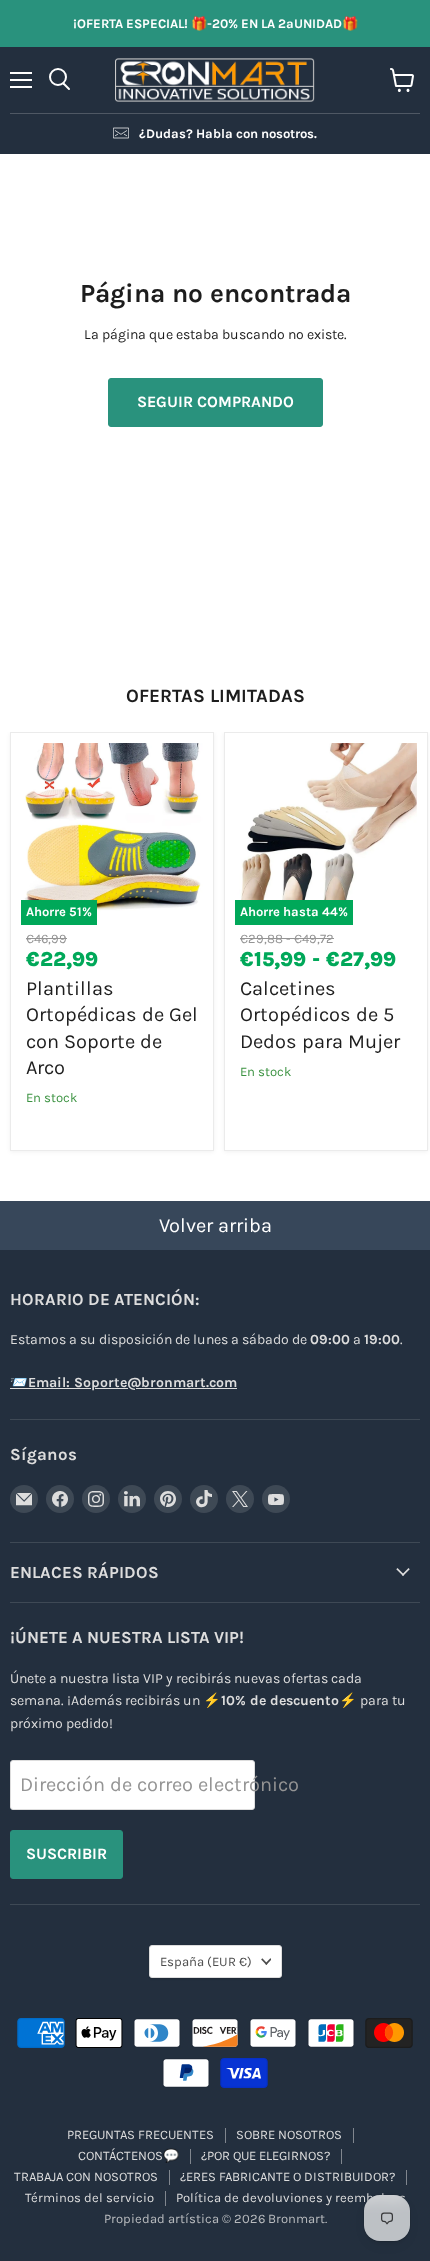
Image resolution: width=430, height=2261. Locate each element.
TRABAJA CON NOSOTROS (86, 2176)
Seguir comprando (215, 401)
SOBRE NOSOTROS (289, 2134)
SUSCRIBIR (66, 1853)
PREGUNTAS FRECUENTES (140, 2134)
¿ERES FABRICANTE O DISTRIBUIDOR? (287, 2176)
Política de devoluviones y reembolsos (291, 2197)
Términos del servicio (89, 2197)
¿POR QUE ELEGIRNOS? (265, 2155)
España (206, 1961)
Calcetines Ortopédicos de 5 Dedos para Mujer (320, 1015)
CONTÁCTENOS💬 (128, 2155)
